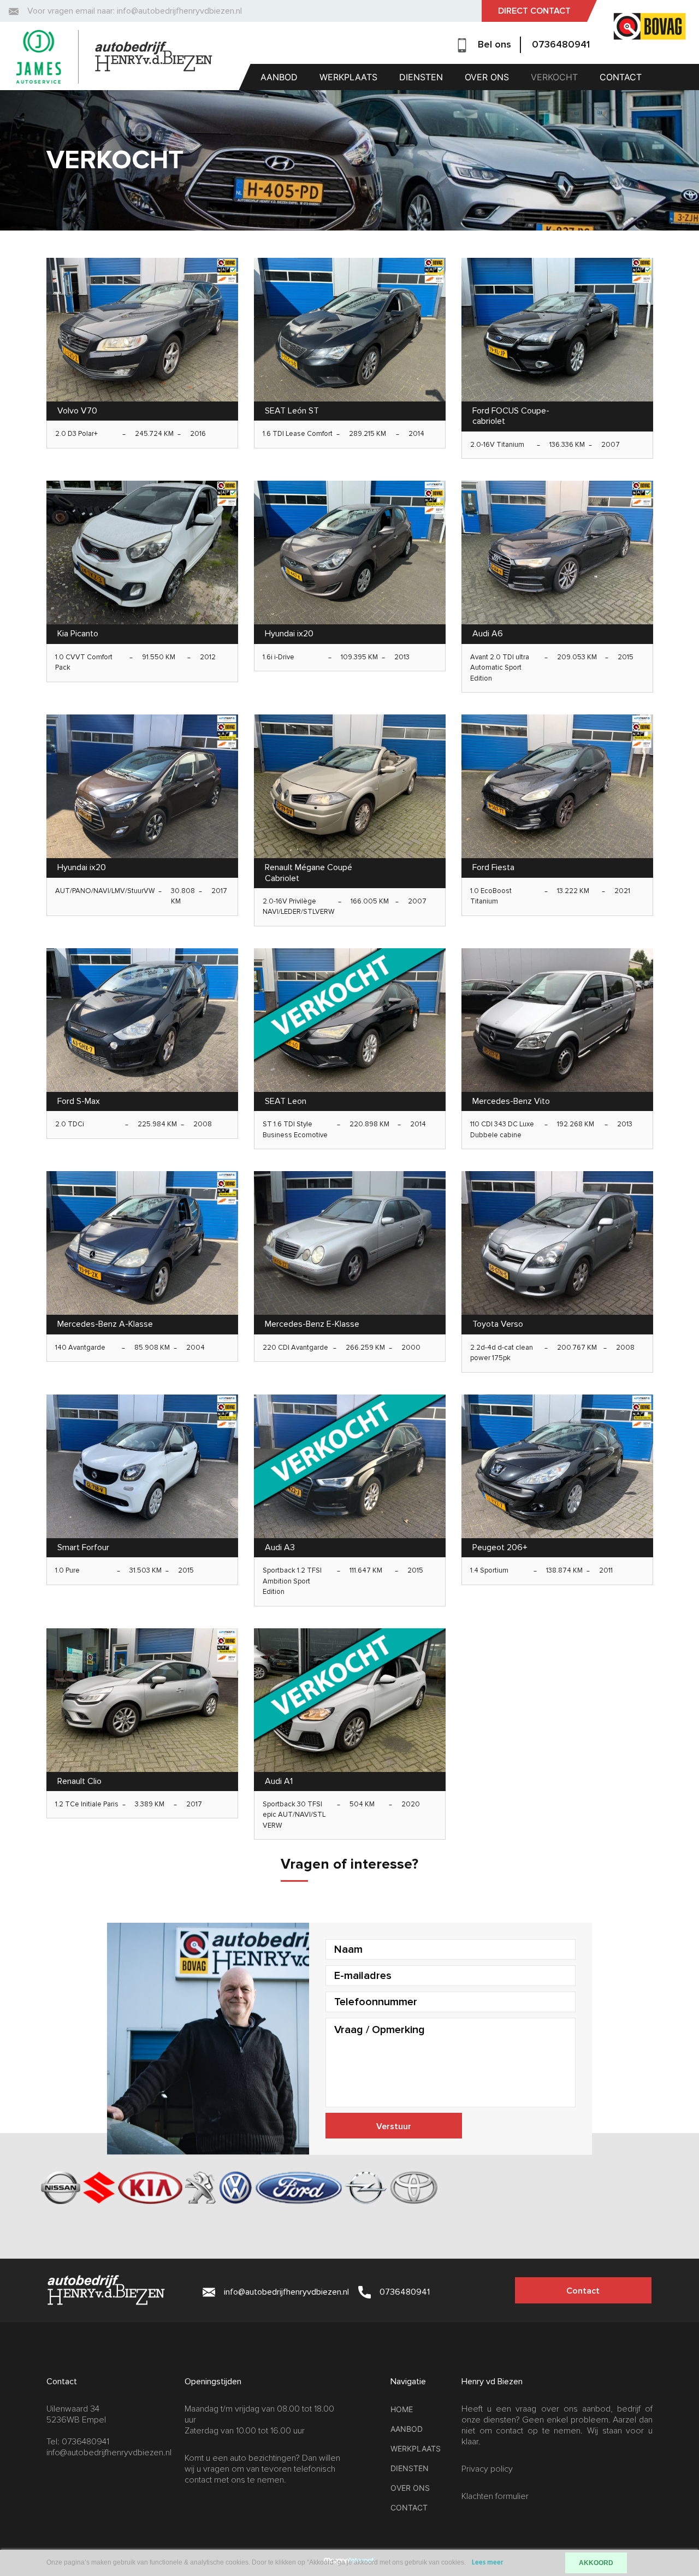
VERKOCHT (554, 77)
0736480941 (561, 44)
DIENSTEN (421, 77)
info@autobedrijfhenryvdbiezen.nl (109, 2453)
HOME (402, 2409)
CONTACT (621, 77)
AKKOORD (596, 2563)
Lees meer (488, 2563)
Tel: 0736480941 (78, 2442)
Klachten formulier (495, 2496)
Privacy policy (487, 2469)
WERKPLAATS (348, 77)
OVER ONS (487, 77)
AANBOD (279, 77)
